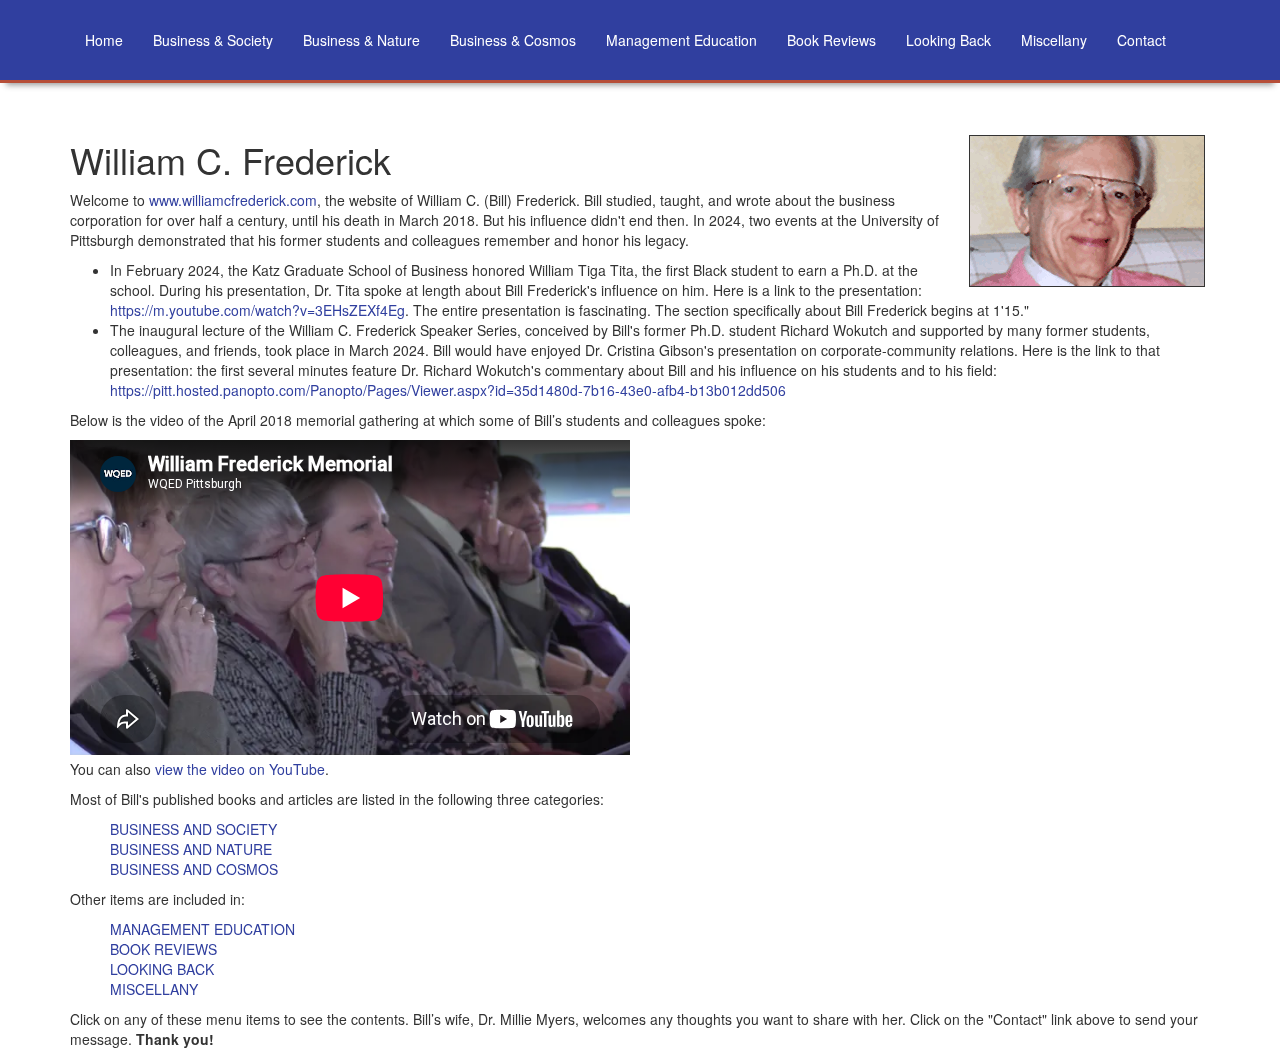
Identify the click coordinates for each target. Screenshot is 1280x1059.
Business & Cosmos (513, 40)
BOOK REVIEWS (163, 949)
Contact (1141, 40)
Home (104, 40)
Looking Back (948, 40)
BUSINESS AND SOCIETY (193, 829)
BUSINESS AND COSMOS (194, 869)
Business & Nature (361, 40)
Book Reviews (831, 40)
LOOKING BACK (162, 969)
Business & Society (213, 40)
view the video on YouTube (240, 769)
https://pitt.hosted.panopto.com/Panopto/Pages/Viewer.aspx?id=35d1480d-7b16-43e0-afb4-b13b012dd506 (448, 390)
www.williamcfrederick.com (233, 200)
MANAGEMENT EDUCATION (202, 929)
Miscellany (1054, 40)
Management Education (681, 40)
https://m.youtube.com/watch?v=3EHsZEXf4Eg (257, 310)
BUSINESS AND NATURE (191, 849)
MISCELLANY (154, 989)
